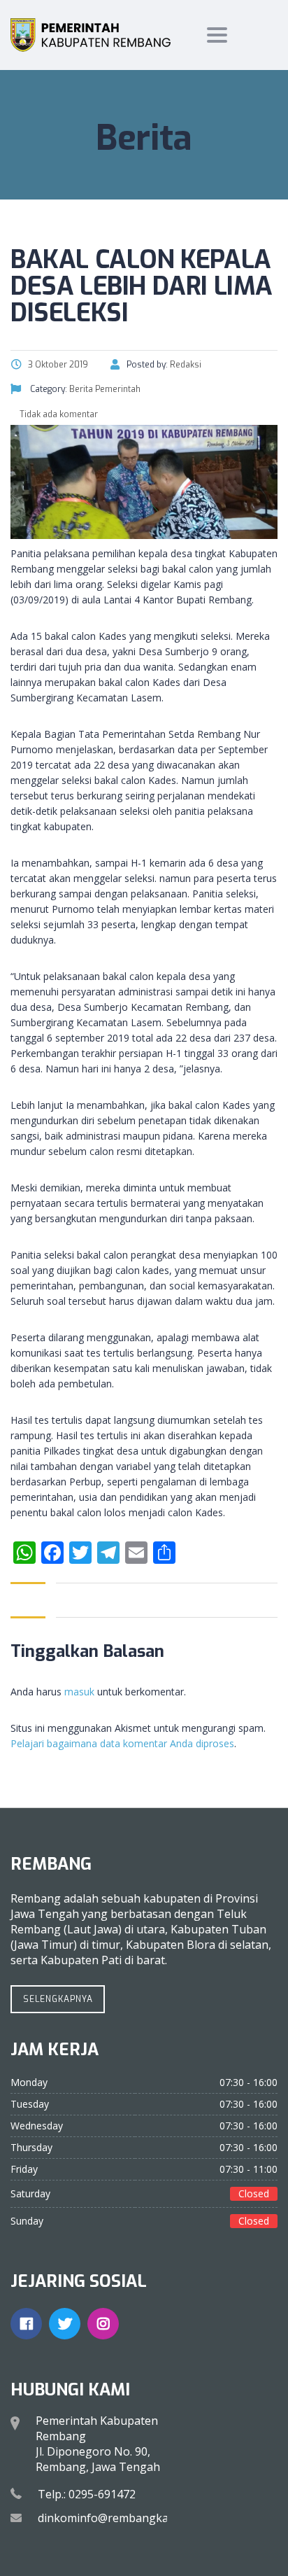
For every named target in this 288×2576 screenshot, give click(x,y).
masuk (79, 1692)
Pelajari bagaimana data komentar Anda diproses (122, 1743)
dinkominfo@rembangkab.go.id (120, 2518)
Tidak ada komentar (58, 414)
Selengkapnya (58, 1999)
